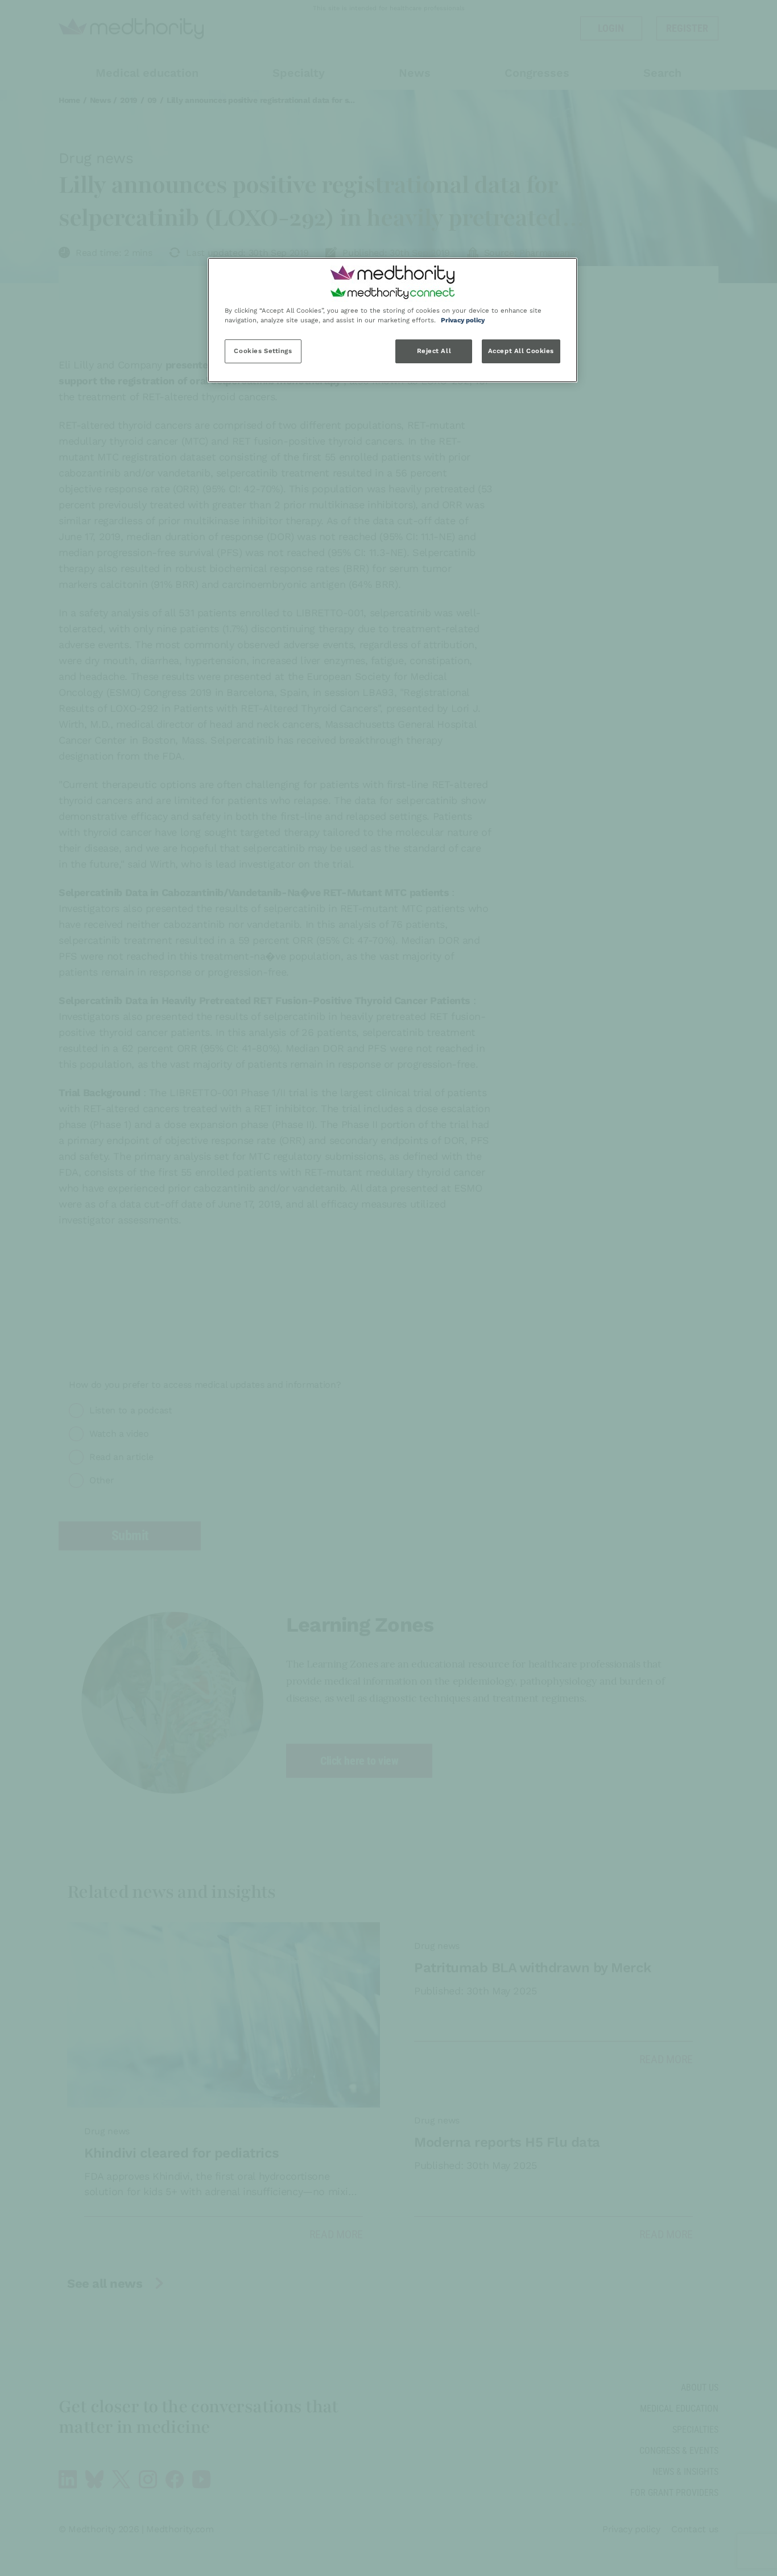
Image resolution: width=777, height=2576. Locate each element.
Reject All (434, 351)
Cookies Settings (263, 351)
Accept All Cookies (521, 351)
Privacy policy (463, 320)
